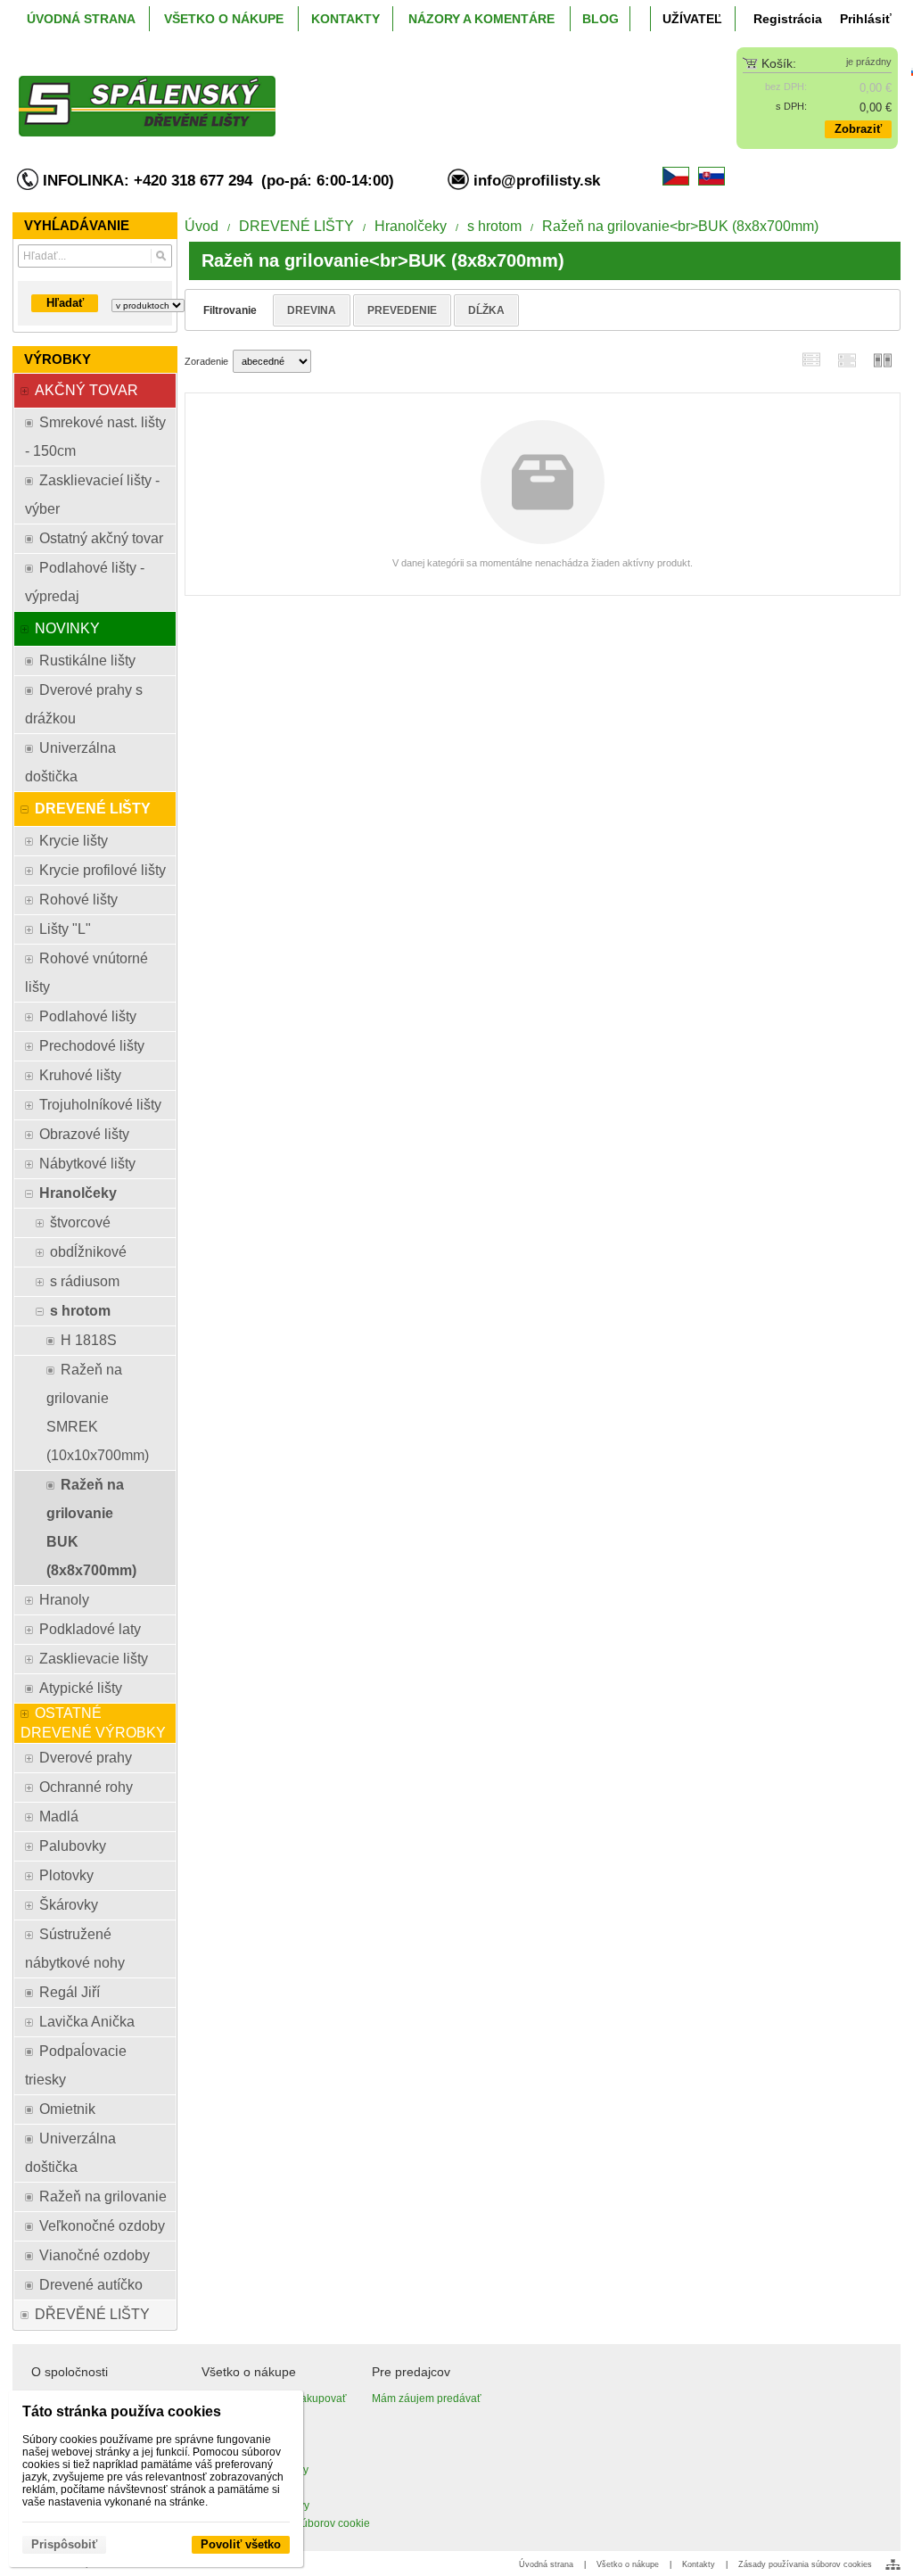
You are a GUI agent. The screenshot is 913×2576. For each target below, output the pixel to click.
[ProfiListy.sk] (346, 92)
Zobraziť (858, 129)
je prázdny (869, 62)
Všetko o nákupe (628, 2564)
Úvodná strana (546, 2564)
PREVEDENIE (402, 310)
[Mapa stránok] (893, 2564)
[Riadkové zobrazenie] (811, 360)
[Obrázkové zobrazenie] (883, 361)
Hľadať (65, 303)
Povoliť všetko (241, 2544)
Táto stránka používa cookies (122, 2411)
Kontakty (699, 2564)
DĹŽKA (486, 310)
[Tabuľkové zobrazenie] (847, 361)
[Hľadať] (161, 256)
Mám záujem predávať (427, 2398)
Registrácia (788, 19)
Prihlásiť (866, 19)
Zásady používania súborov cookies (805, 2564)
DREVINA (312, 310)
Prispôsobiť (64, 2544)
